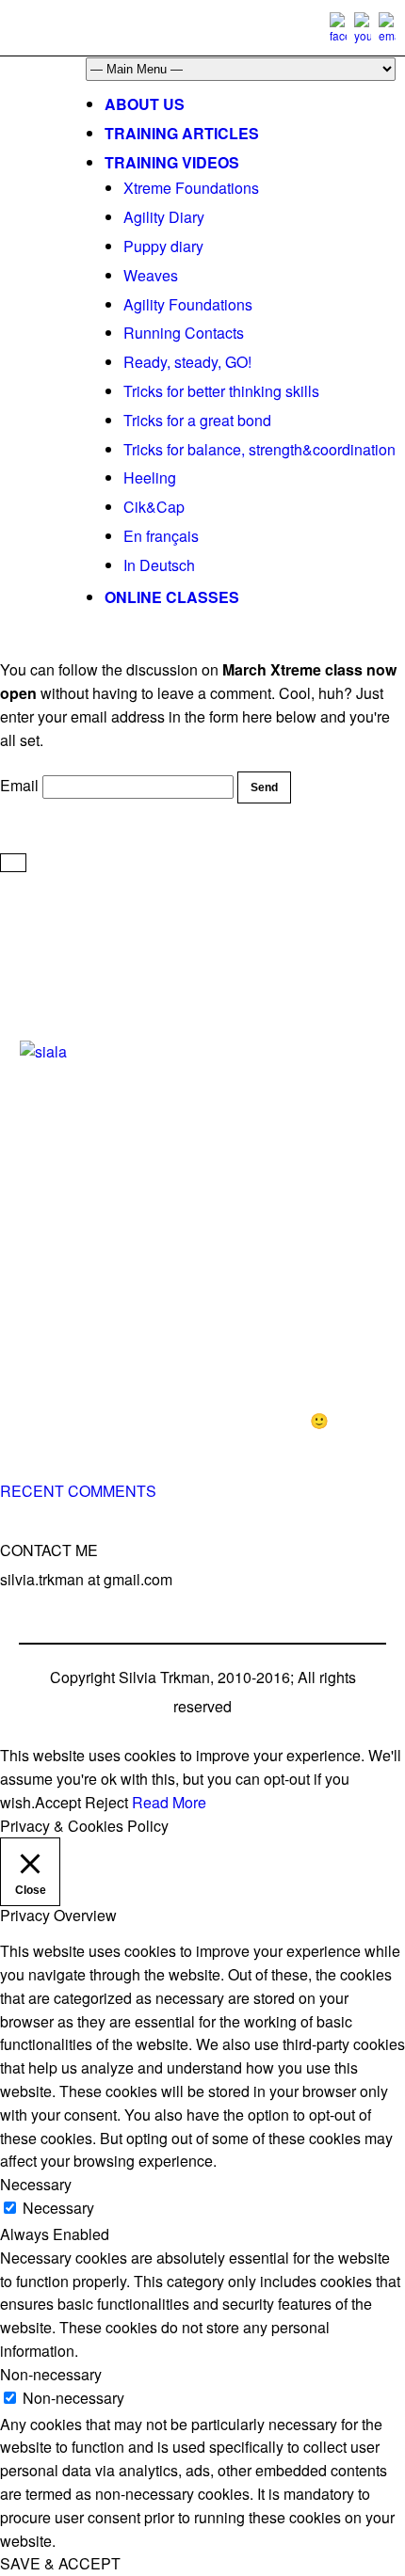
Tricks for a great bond (197, 420)
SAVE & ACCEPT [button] (60, 2563)
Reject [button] (106, 1802)
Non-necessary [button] (51, 2374)
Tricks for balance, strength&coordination (259, 449)
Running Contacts (184, 333)
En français (161, 536)
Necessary (58, 2208)
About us (145, 104)
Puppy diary (163, 246)
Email (19, 785)
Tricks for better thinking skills (221, 391)
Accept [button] (58, 1802)
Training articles (182, 133)
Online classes (172, 597)
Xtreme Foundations (191, 188)
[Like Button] (13, 863)
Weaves (151, 275)
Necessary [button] (36, 2184)
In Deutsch (159, 565)
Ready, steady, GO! (187, 362)
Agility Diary (164, 217)
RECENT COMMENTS (78, 1491)
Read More (169, 1802)
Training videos (172, 162)
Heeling (150, 477)
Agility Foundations (188, 304)
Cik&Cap (154, 507)
